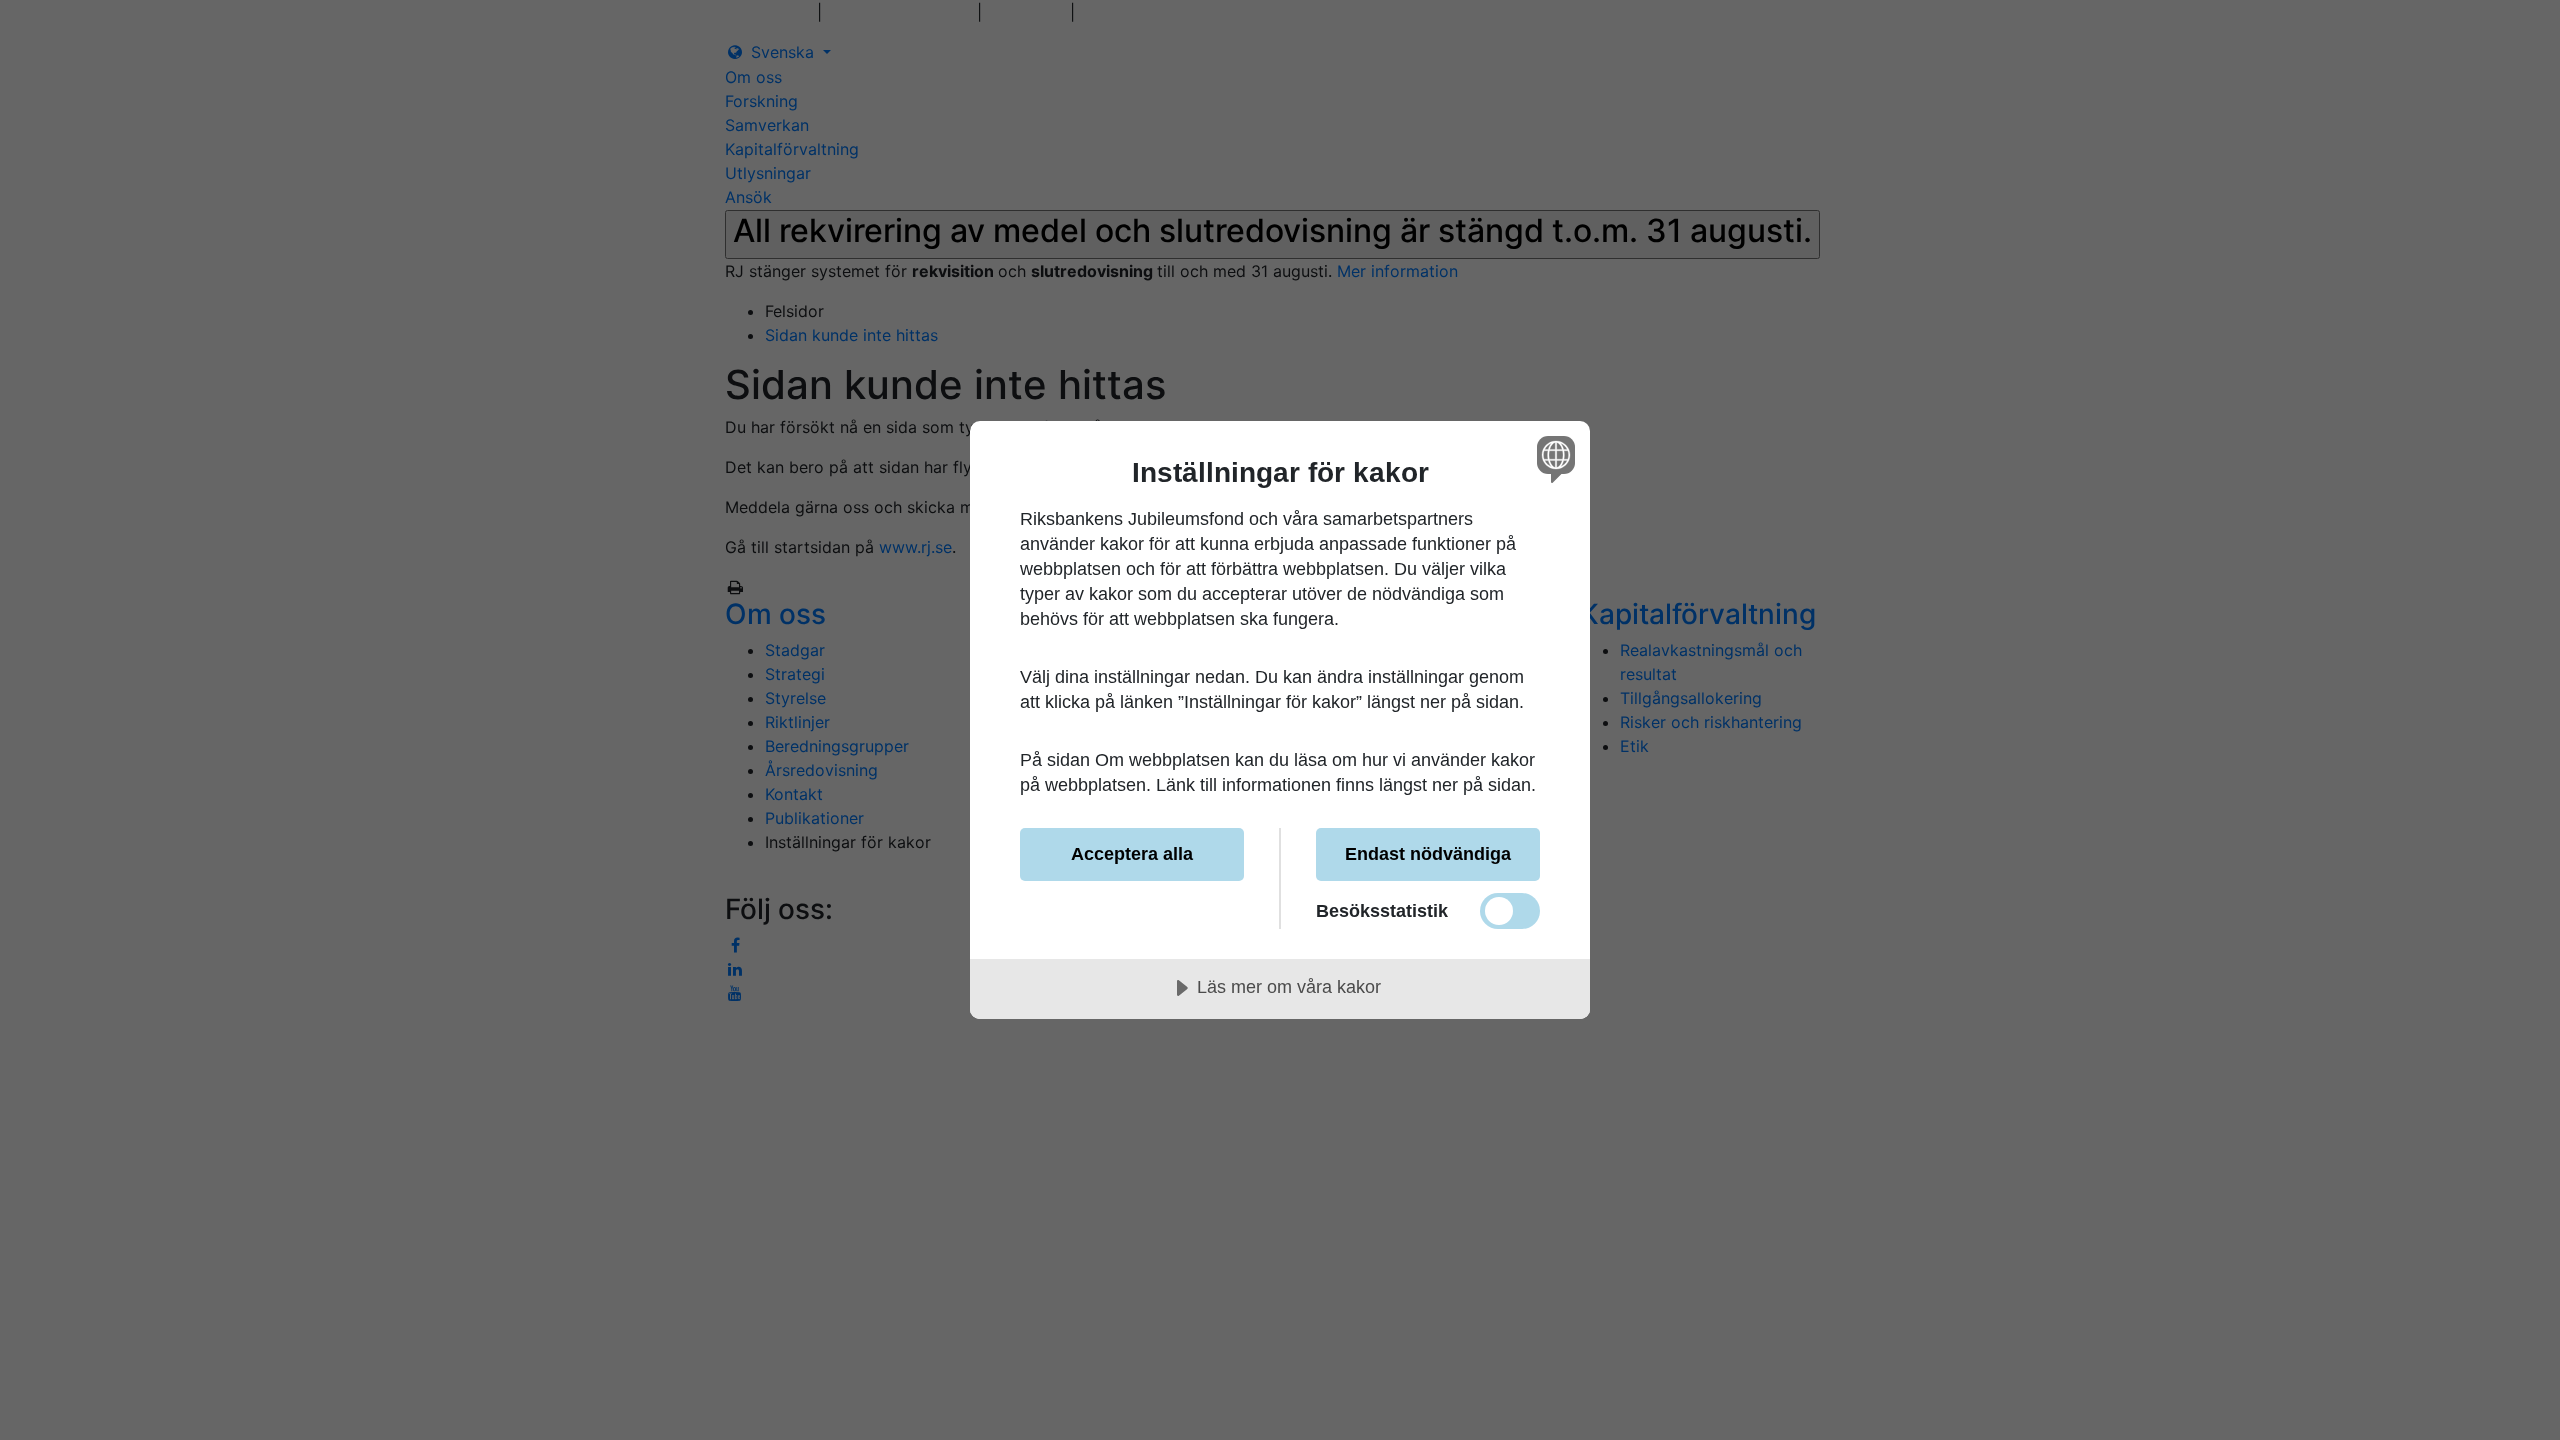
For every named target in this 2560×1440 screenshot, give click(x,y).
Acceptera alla (1132, 854)
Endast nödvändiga (1428, 854)
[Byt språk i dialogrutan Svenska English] (1552, 458)
